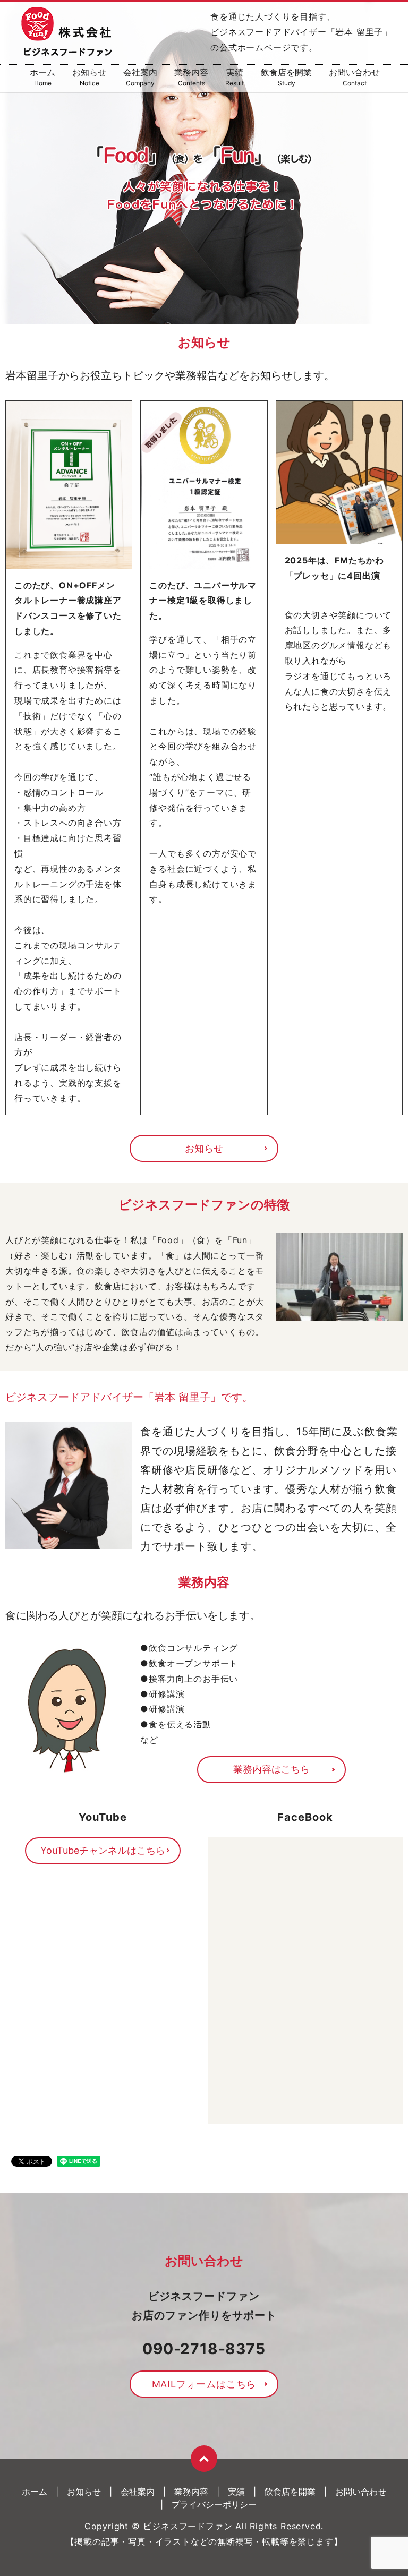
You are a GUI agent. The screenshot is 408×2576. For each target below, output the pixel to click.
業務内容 (191, 77)
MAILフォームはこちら (204, 2384)
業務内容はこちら (271, 1769)
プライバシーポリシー (214, 2504)
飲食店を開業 (286, 77)
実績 (235, 77)
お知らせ (89, 77)
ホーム (42, 77)
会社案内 (140, 77)
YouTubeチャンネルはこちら (103, 1850)
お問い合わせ (354, 77)
